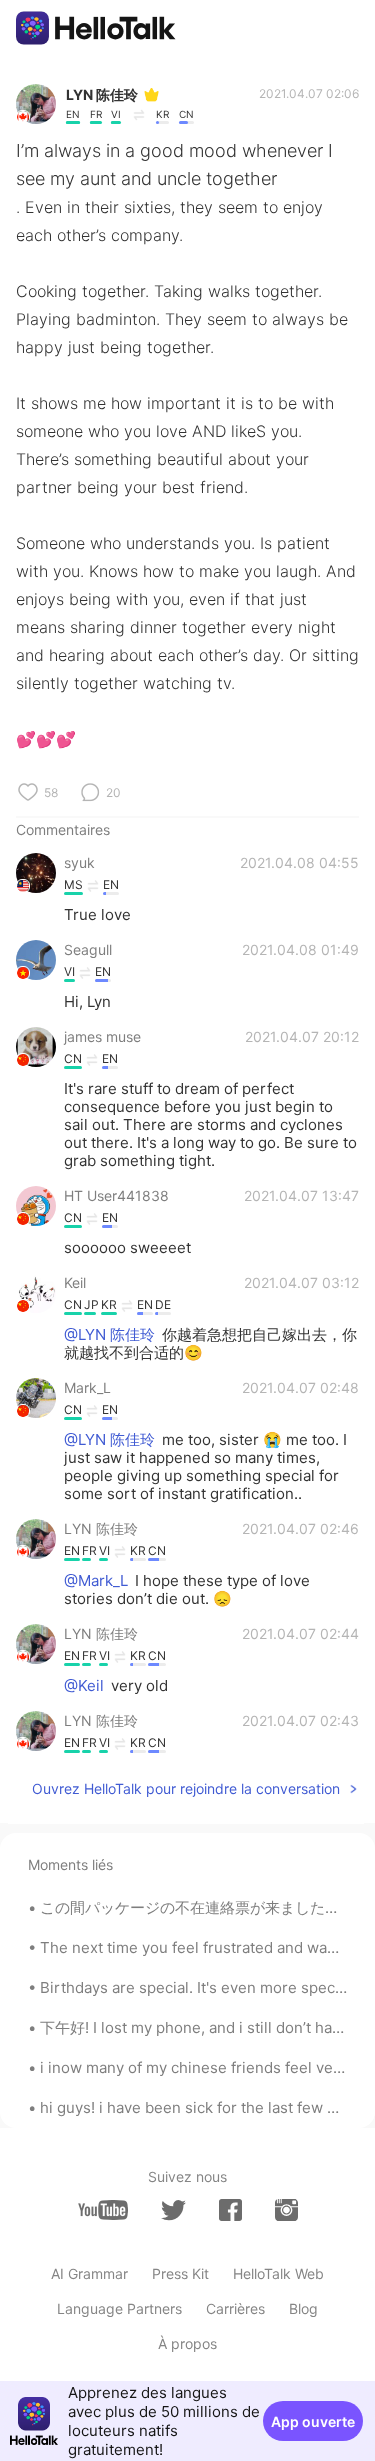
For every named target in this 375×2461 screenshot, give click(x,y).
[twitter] (173, 2210)
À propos (187, 2343)
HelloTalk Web (278, 2273)
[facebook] (230, 2210)
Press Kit (180, 2273)
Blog (303, 2308)
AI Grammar (89, 2273)
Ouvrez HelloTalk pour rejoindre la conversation (186, 1788)
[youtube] (103, 2210)
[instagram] (286, 2210)
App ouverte (313, 2421)
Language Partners (119, 2308)
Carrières (235, 2308)
